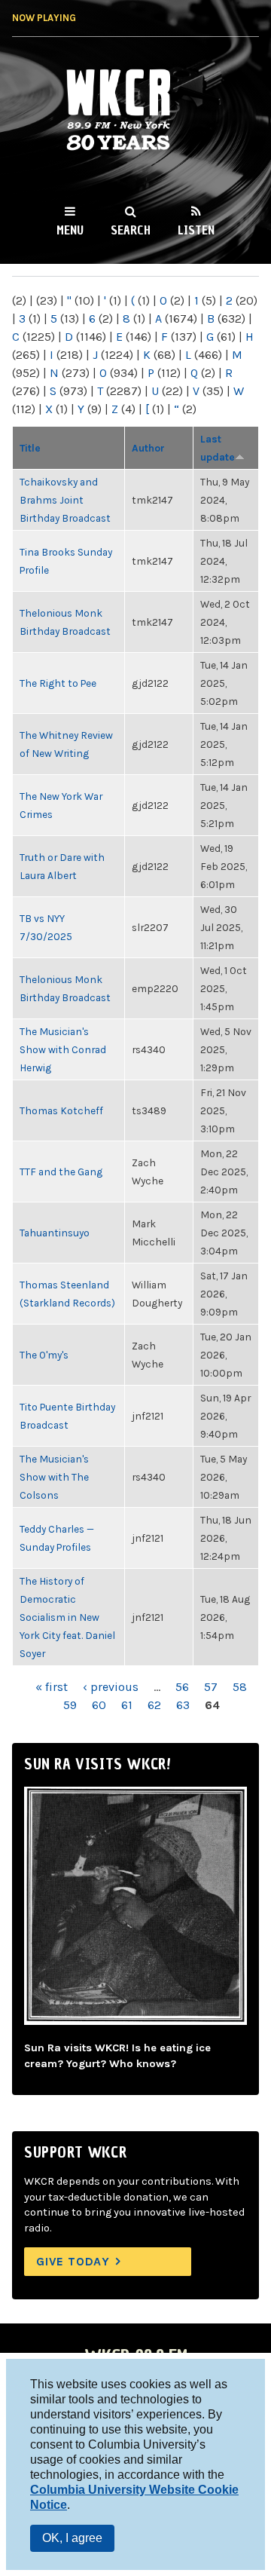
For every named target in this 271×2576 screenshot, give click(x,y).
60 (99, 1705)
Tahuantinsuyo (55, 1233)
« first (52, 1687)
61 (127, 1705)
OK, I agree (72, 2538)
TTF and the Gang (61, 1172)
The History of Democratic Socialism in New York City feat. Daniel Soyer (67, 1617)
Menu (70, 230)
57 (211, 1687)
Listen (196, 230)
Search (131, 230)
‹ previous (111, 1687)
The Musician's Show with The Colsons (54, 1477)
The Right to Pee (58, 683)
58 (240, 1687)
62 (154, 1705)
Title (30, 448)
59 (70, 1705)
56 (182, 1687)
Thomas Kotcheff (61, 1110)
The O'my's (44, 1355)
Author (148, 448)
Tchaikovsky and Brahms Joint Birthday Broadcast (65, 500)
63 (183, 1705)
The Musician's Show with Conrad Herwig (63, 1049)
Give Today (73, 2261)
